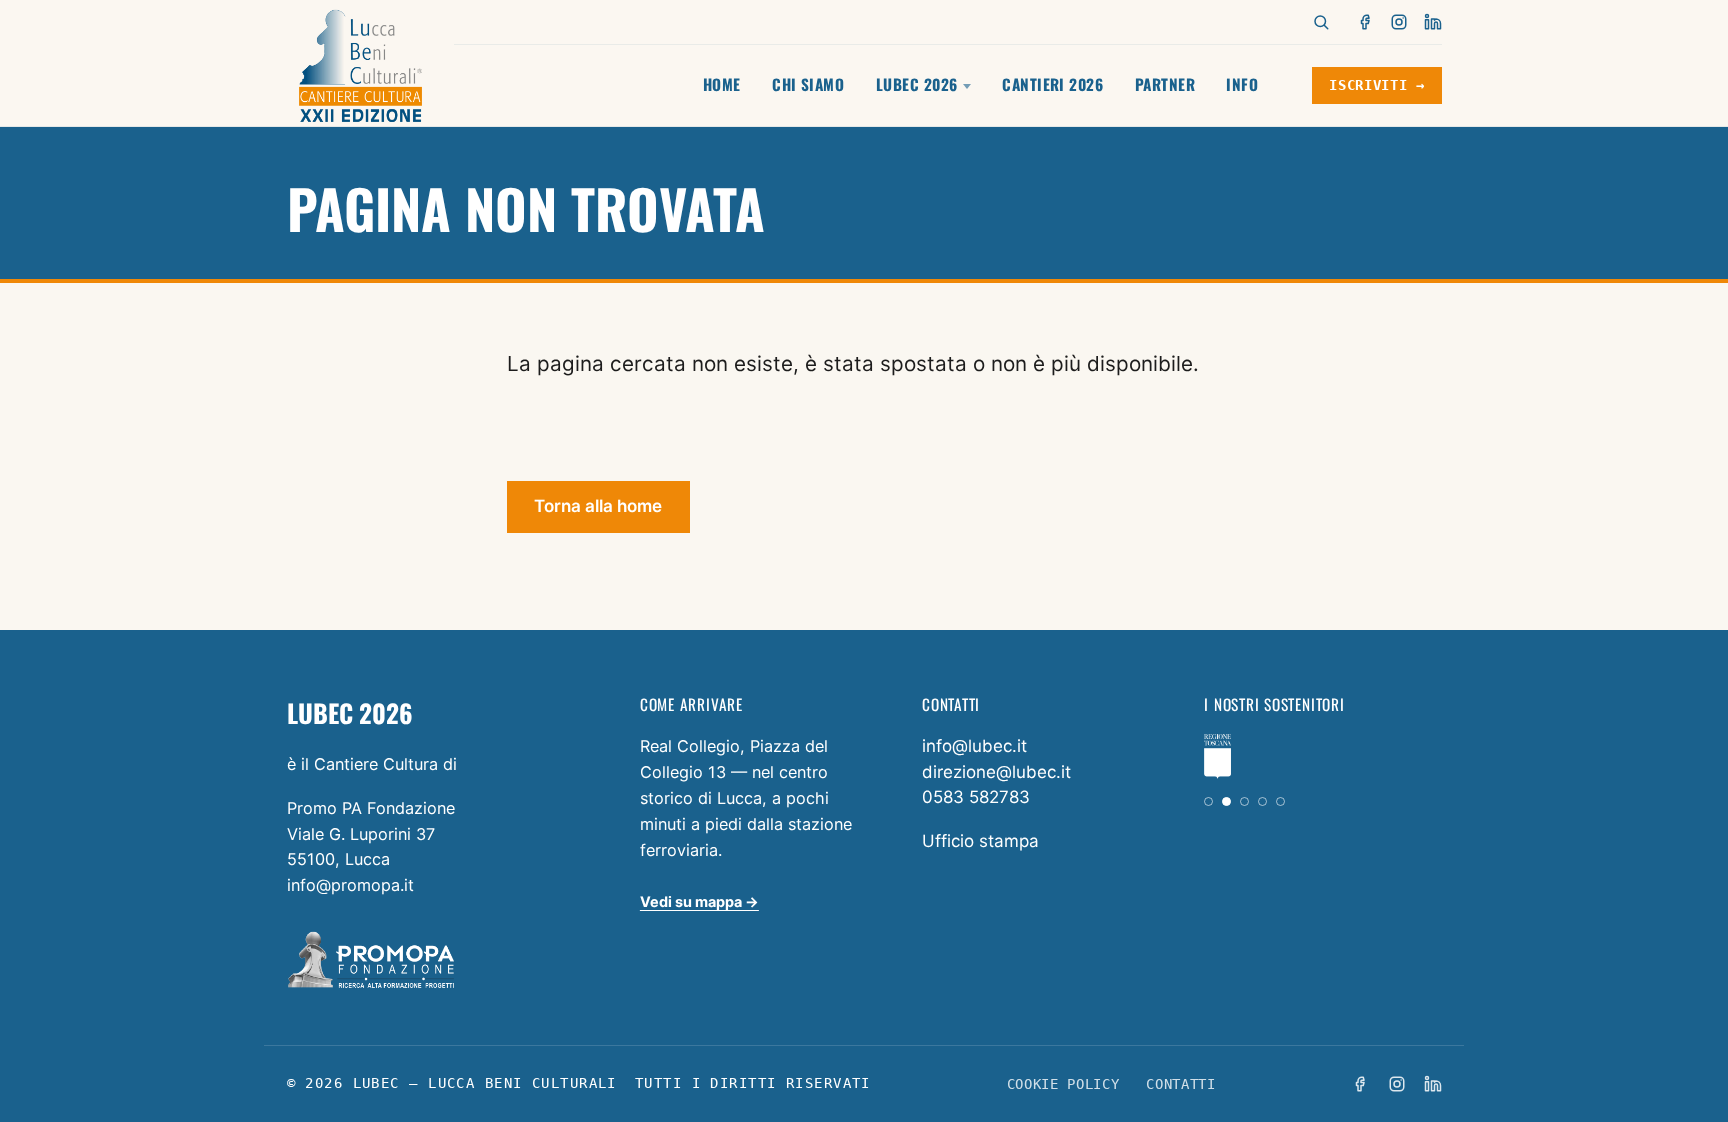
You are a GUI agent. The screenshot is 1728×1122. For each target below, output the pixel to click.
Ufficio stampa (980, 841)
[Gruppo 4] (1262, 801)
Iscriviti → (1376, 85)
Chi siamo (808, 84)
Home (722, 84)
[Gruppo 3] (1244, 801)
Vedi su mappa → (699, 901)
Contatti (1180, 1084)
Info (1242, 84)
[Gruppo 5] (1280, 801)
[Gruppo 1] (1208, 801)
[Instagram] (1399, 22)
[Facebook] (1366, 22)
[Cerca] (1321, 22)
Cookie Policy (1063, 1084)
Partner (1165, 84)
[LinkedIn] (1433, 22)
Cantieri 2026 (1052, 84)
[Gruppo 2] (1226, 801)
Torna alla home (598, 506)
